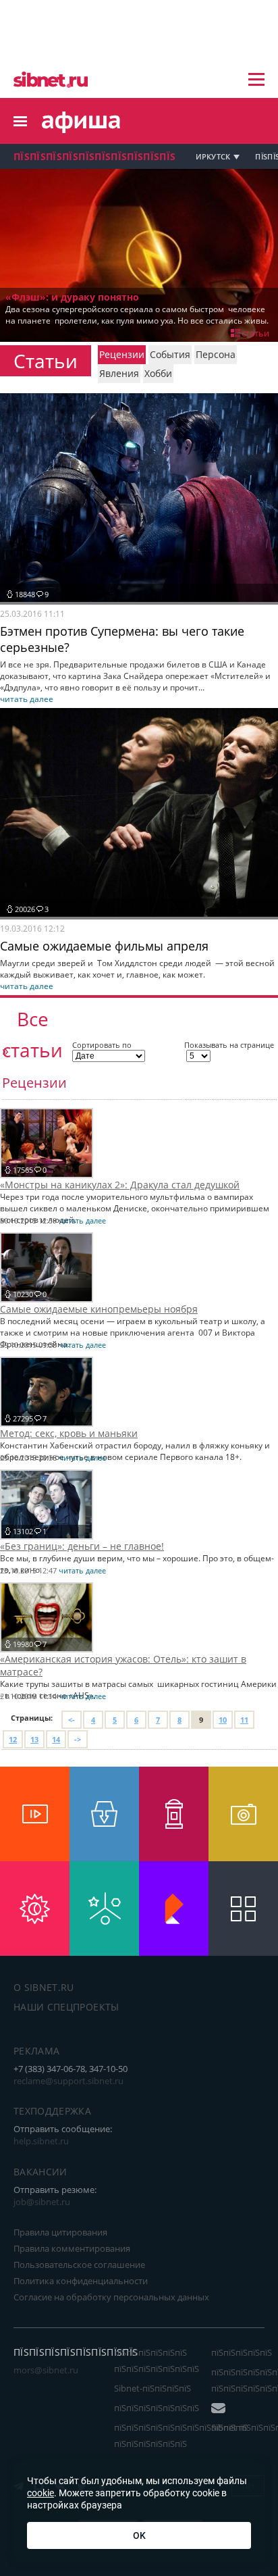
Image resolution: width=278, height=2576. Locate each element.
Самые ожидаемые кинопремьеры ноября (99, 1309)
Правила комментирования (72, 2248)
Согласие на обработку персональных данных (111, 2297)
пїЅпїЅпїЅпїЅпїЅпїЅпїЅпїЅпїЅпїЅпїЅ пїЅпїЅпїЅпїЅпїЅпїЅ (181, 2435)
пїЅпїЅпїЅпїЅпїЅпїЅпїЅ (157, 2408)
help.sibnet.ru (41, 2141)
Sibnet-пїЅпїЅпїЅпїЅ (152, 2388)
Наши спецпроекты (66, 2007)
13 (34, 1739)
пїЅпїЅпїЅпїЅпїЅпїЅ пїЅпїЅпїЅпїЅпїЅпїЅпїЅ (157, 2360)
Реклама (36, 2051)
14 (56, 1739)
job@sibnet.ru (42, 2202)
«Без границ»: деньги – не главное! (82, 1546)
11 (244, 1720)
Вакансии (40, 2172)
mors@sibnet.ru (46, 2370)
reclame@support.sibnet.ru (68, 2081)
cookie (40, 2493)
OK (139, 2535)
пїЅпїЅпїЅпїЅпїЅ (242, 2352)
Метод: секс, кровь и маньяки (69, 1433)
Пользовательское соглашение (79, 2265)
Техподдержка (52, 2111)
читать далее (27, 699)
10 (223, 1720)
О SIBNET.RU (44, 1987)
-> (78, 1739)
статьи (255, 333)
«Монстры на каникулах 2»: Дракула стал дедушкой (120, 1185)
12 (13, 1739)
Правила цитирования (60, 2232)
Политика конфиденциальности (81, 2281)
